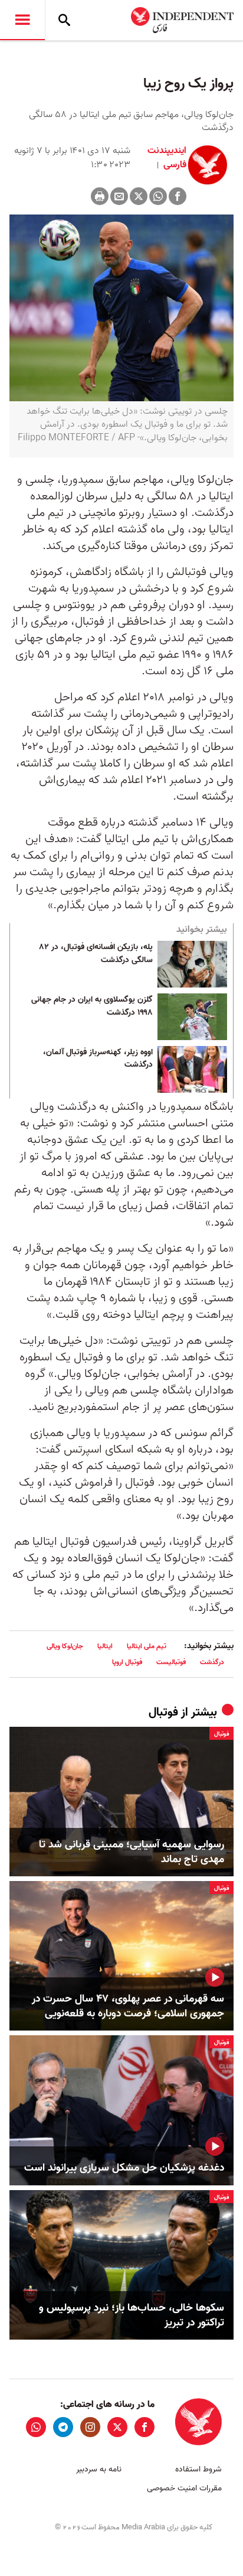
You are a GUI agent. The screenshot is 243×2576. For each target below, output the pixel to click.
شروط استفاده (198, 2469)
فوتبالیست (171, 1662)
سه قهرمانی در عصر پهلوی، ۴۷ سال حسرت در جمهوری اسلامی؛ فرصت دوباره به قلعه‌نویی (128, 2006)
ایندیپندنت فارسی (167, 158)
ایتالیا (105, 1646)
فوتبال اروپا (127, 1662)
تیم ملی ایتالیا (147, 1646)
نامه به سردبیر (99, 2469)
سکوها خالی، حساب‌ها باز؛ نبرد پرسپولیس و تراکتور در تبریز (132, 2315)
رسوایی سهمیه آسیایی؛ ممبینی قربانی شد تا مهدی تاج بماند (132, 1852)
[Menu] (22, 20)
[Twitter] (139, 196)
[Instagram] (90, 2427)
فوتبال (163, 1713)
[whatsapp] (36, 2427)
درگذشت (212, 1662)
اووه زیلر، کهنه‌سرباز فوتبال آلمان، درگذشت (98, 1059)
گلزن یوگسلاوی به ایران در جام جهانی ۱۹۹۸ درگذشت (92, 1006)
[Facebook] (178, 196)
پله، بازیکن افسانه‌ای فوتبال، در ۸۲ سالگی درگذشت (96, 954)
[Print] (100, 196)
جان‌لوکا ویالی (65, 1646)
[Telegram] (63, 2427)
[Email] (119, 196)
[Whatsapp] (158, 196)
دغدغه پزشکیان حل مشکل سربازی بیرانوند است (124, 2168)
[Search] (64, 20)
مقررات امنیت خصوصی (184, 2488)
